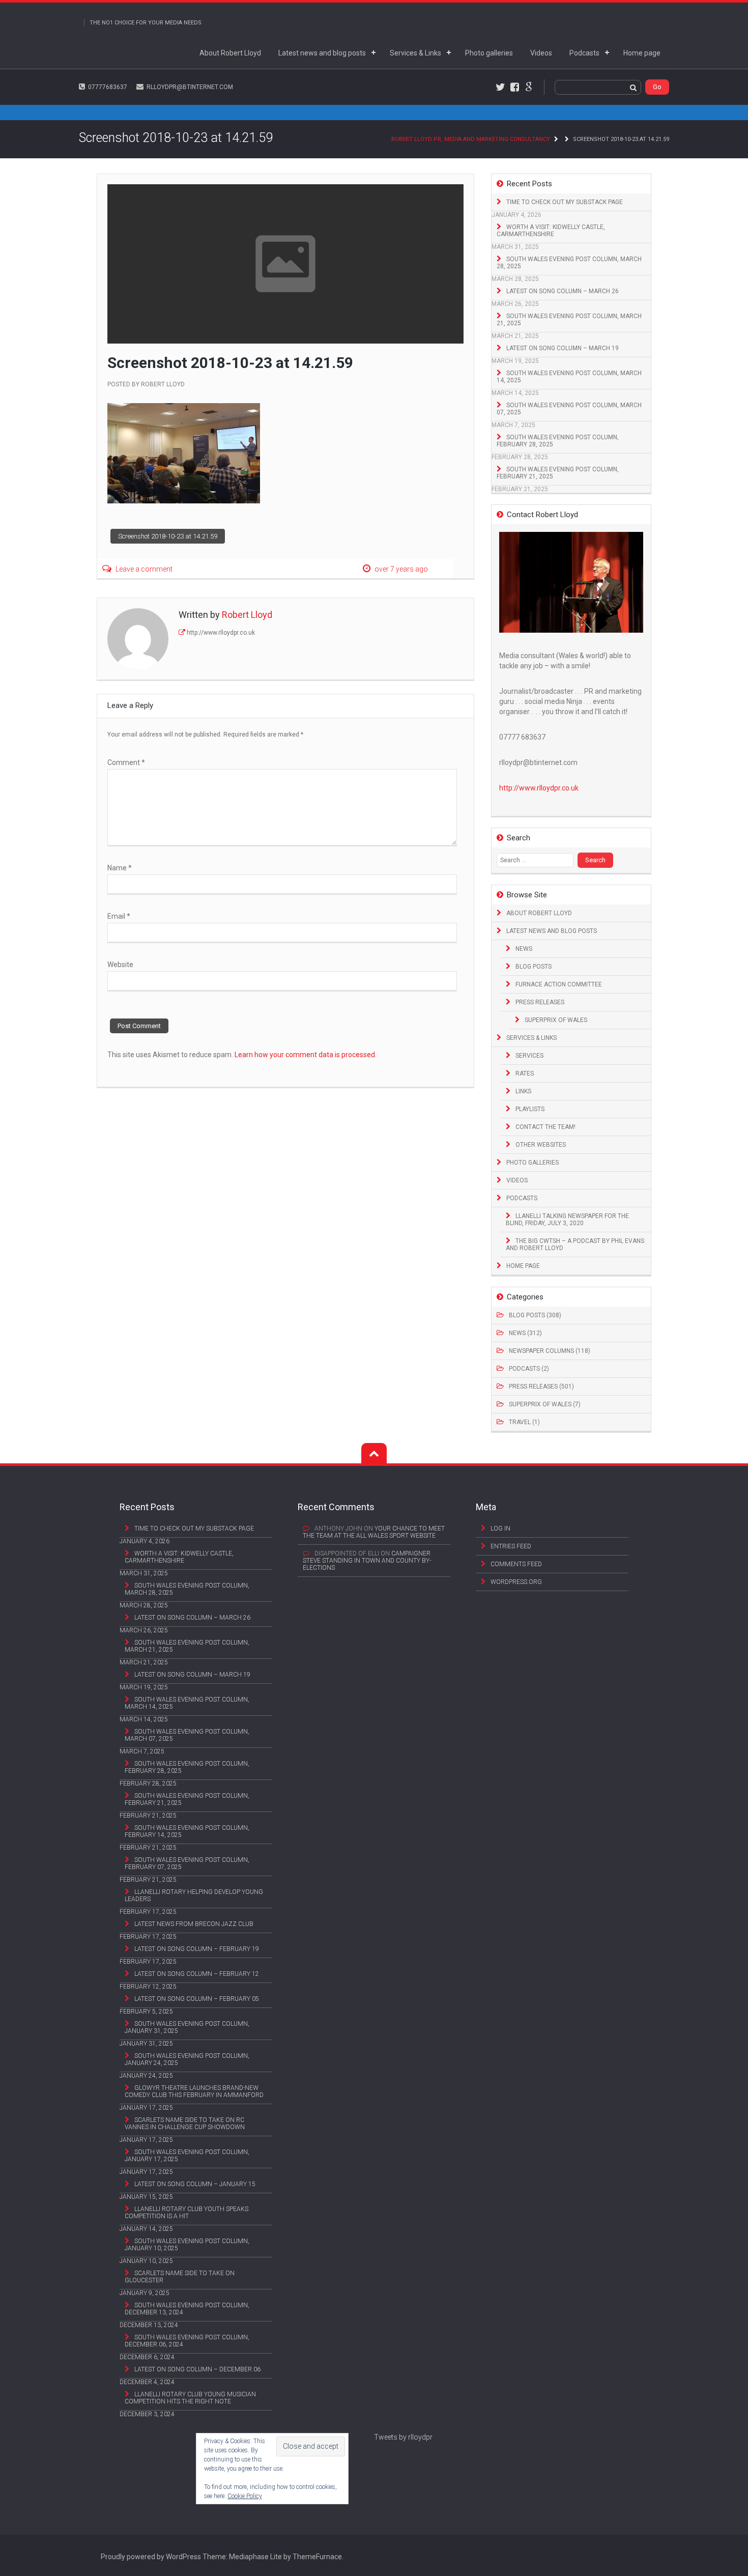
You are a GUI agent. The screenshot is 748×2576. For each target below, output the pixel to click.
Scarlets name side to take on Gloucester (180, 2277)
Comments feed (516, 1564)
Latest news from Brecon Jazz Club (194, 1924)
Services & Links (415, 53)
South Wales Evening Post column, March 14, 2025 (569, 377)
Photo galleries (489, 53)
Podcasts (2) (529, 1369)
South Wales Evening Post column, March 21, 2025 (569, 320)
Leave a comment (144, 569)
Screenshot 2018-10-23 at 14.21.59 (168, 536)
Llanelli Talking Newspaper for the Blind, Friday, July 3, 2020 (567, 1220)
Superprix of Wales (556, 1020)
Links (523, 1091)
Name (120, 868)
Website (120, 965)
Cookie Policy (245, 2496)
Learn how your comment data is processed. (306, 1055)
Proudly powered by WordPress (151, 2557)
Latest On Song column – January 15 (195, 2184)
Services (529, 1056)
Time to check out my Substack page (565, 202)
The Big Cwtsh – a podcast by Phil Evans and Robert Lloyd (575, 1244)
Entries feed (511, 1546)
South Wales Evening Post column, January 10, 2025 (187, 2245)
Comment (126, 762)
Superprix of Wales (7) (545, 1404)
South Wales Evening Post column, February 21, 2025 (558, 473)
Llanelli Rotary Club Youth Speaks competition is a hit (186, 2213)
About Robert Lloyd (230, 53)
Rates (525, 1073)
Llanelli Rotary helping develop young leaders (194, 1895)
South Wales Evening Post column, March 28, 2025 (569, 263)
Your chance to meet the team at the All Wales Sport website (374, 1532)
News (524, 949)
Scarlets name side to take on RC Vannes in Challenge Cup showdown (185, 2124)
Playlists (530, 1109)
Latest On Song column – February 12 (197, 1974)
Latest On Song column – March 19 (563, 348)
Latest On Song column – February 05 (197, 1999)
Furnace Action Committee (559, 984)
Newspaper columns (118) (550, 1351)
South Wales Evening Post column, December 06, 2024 (187, 2341)
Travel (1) (524, 1422)
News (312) (525, 1333)
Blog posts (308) (535, 1315)
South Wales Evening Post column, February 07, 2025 (187, 1863)
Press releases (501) (541, 1386)
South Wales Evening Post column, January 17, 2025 (187, 2156)
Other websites (541, 1145)
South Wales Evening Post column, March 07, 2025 (569, 409)
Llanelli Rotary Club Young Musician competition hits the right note (190, 2398)
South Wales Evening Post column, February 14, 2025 (187, 1831)
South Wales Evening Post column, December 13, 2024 (187, 2309)
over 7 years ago (401, 569)
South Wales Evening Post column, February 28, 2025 (558, 441)
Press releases (540, 1002)
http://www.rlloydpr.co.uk (221, 633)
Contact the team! (545, 1127)
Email (119, 916)
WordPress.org (516, 1582)
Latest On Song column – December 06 (197, 2369)
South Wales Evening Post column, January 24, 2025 (187, 2059)
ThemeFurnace (317, 2557)
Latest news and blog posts (322, 53)
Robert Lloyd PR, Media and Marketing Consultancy (471, 139)
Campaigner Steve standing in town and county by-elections (367, 1561)
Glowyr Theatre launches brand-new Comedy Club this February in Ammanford (194, 2091)
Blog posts (534, 967)
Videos (541, 53)
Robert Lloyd (163, 384)
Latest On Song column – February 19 (197, 1949)
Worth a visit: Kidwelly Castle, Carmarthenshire (551, 231)
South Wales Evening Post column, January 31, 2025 (187, 2027)
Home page (642, 53)
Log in (500, 1528)
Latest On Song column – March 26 (563, 291)
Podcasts (584, 53)
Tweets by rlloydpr (403, 2437)
